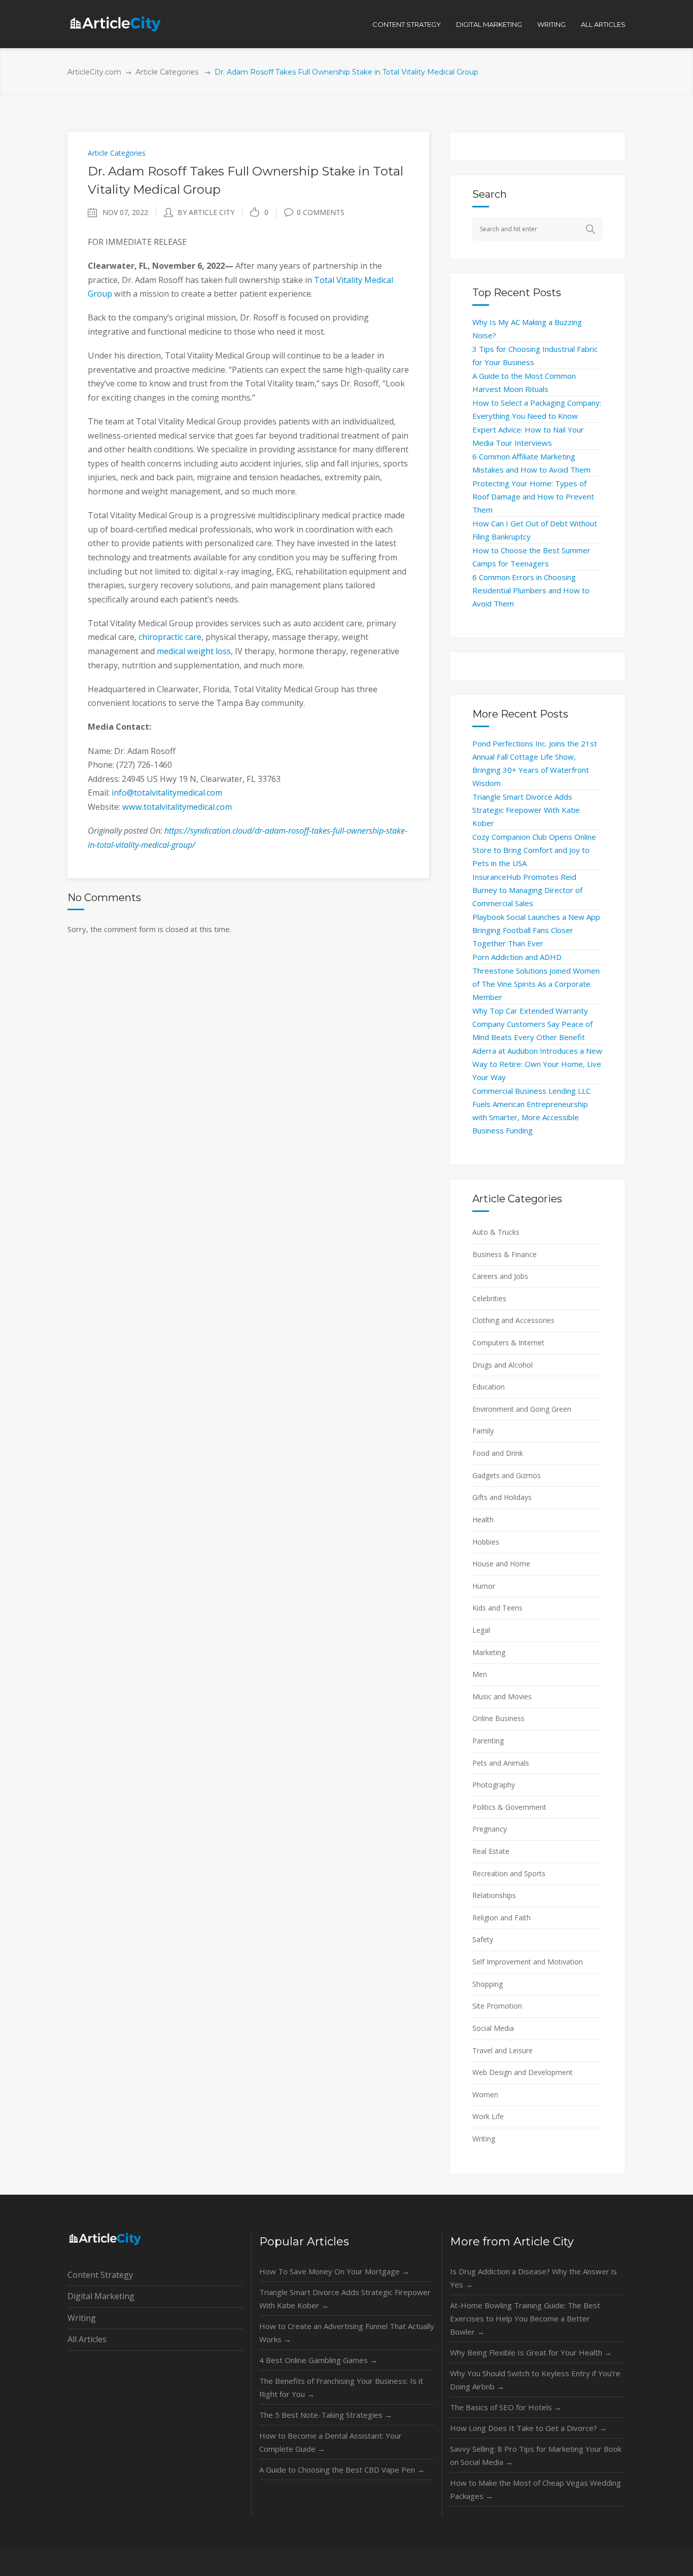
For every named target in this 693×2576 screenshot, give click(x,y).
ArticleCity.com (94, 72)
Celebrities (489, 1298)
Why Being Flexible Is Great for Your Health (531, 2352)
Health (483, 1519)
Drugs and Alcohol (503, 1365)
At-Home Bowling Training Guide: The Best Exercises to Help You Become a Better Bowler (525, 2318)
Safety (483, 1939)
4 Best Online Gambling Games (318, 2360)
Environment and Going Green (522, 1409)
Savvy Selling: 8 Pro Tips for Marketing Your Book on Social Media (536, 2455)
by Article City (206, 212)
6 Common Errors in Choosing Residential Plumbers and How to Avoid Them (531, 590)
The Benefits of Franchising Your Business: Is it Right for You (341, 2387)
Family (483, 1431)
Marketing (489, 1652)
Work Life (488, 2116)
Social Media (493, 2028)
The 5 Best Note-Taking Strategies (326, 2415)
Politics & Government (509, 1807)
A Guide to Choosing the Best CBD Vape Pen (342, 2470)
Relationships (494, 1895)
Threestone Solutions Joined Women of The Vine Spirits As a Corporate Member (536, 984)
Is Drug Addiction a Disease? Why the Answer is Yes (533, 2278)
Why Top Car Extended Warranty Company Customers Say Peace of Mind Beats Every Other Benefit (532, 1024)
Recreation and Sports (509, 1873)
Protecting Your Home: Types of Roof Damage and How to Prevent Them (533, 496)
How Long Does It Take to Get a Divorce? (528, 2428)
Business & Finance (505, 1254)
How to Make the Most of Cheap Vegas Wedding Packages (535, 2489)
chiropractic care (170, 637)
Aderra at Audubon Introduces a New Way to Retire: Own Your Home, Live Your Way (537, 1064)
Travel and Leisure (503, 2050)
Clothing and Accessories (513, 1320)
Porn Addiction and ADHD (517, 957)
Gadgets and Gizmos (507, 1475)
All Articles (87, 2339)
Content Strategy (100, 2275)
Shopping (488, 1984)
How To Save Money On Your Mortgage (334, 2271)
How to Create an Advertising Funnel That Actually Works (347, 2333)
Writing (484, 2139)
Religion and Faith (501, 1918)
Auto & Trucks (496, 1232)
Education (489, 1387)
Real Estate (491, 1851)
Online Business (498, 1718)
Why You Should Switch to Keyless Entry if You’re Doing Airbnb (535, 2380)
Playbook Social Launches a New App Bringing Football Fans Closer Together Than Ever (536, 930)
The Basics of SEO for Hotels (506, 2407)
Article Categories (167, 72)
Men (480, 1674)
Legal (481, 1630)
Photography (494, 1785)
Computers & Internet (508, 1343)
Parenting (488, 1741)
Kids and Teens (497, 1608)
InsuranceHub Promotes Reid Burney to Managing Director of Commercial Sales (527, 890)
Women (485, 2095)
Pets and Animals (501, 1763)
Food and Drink (498, 1453)
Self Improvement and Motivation (528, 1962)
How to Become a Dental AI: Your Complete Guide (331, 2442)
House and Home (501, 1564)
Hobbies (486, 1542)
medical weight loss (194, 651)
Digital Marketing (101, 2296)
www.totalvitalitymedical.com (177, 807)
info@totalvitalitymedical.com (167, 793)
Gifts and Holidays (502, 1497)
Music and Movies (502, 1696)
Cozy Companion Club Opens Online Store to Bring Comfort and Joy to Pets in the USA (534, 850)
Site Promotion (497, 2006)
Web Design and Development (523, 2072)
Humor (484, 1586)
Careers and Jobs (500, 1276)
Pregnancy (490, 1829)
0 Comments (321, 212)
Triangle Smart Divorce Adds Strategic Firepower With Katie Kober (526, 810)
